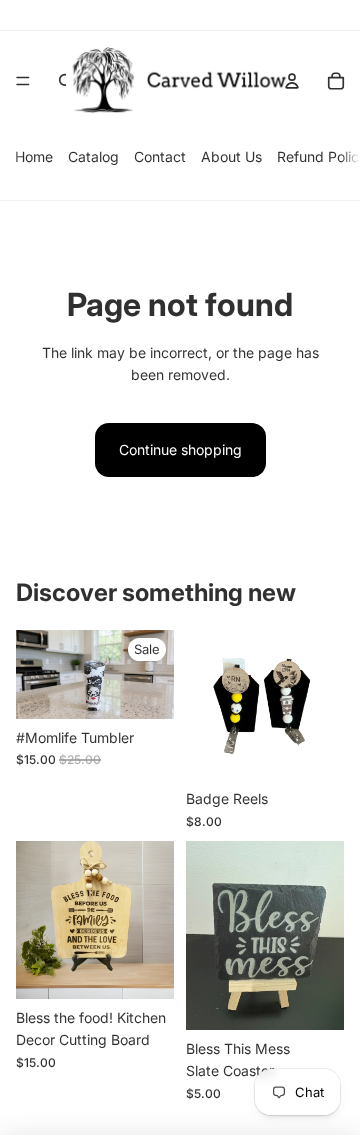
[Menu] (23, 81)
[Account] (292, 81)
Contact (160, 156)
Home (34, 156)
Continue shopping (180, 449)
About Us (231, 156)
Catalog (93, 156)
